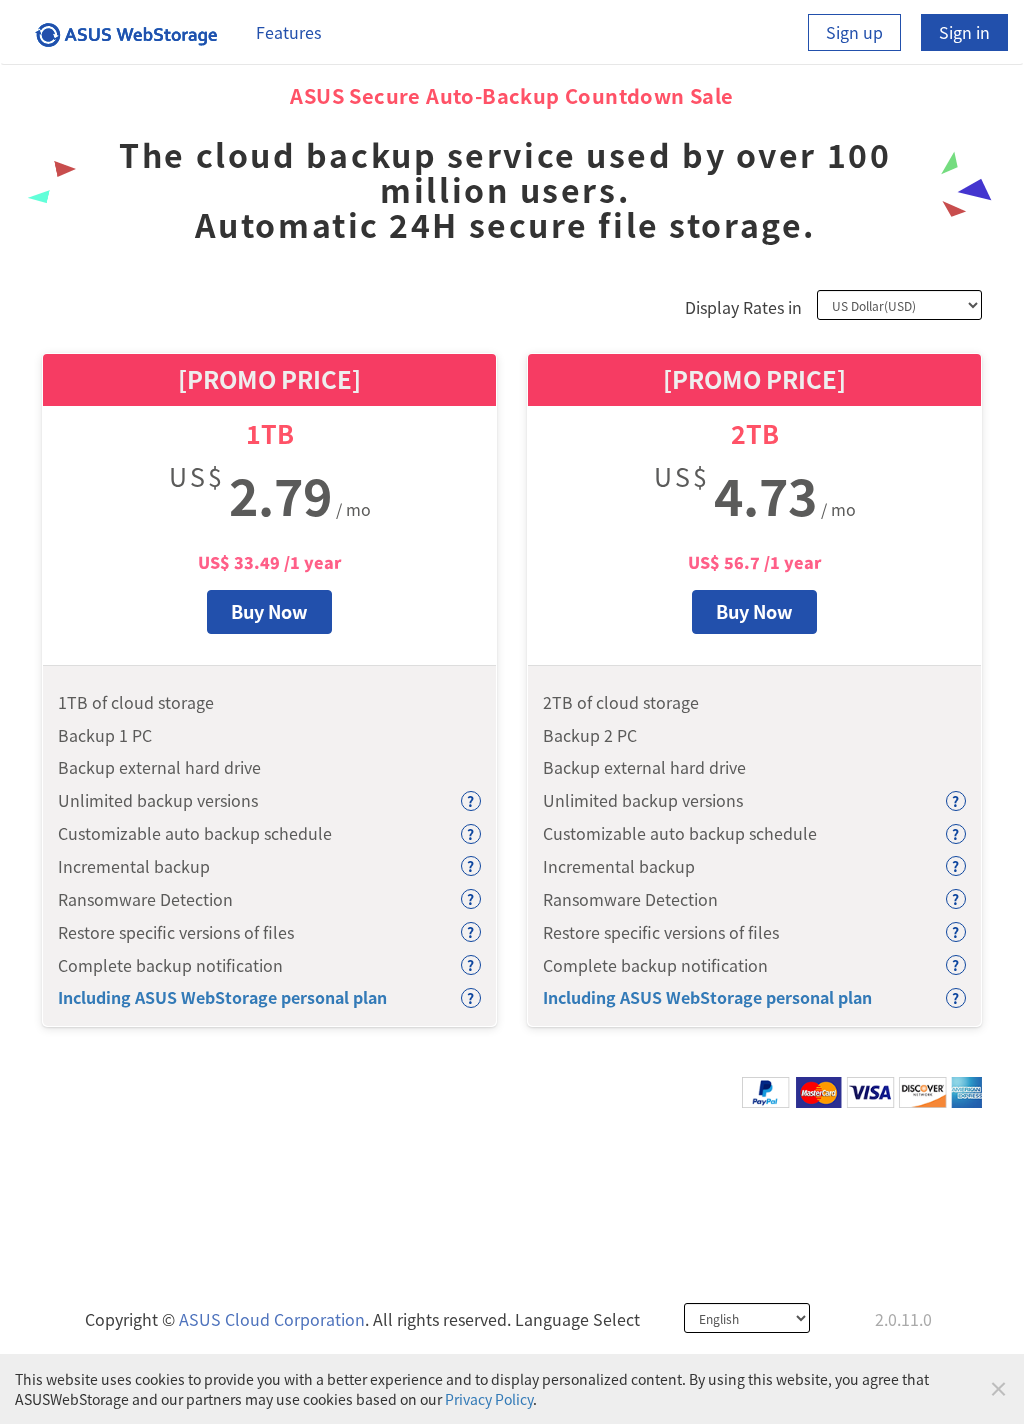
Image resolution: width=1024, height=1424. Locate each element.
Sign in (964, 32)
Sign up (854, 32)
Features (288, 32)
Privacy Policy (489, 1399)
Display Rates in (743, 307)
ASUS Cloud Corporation (272, 1319)
